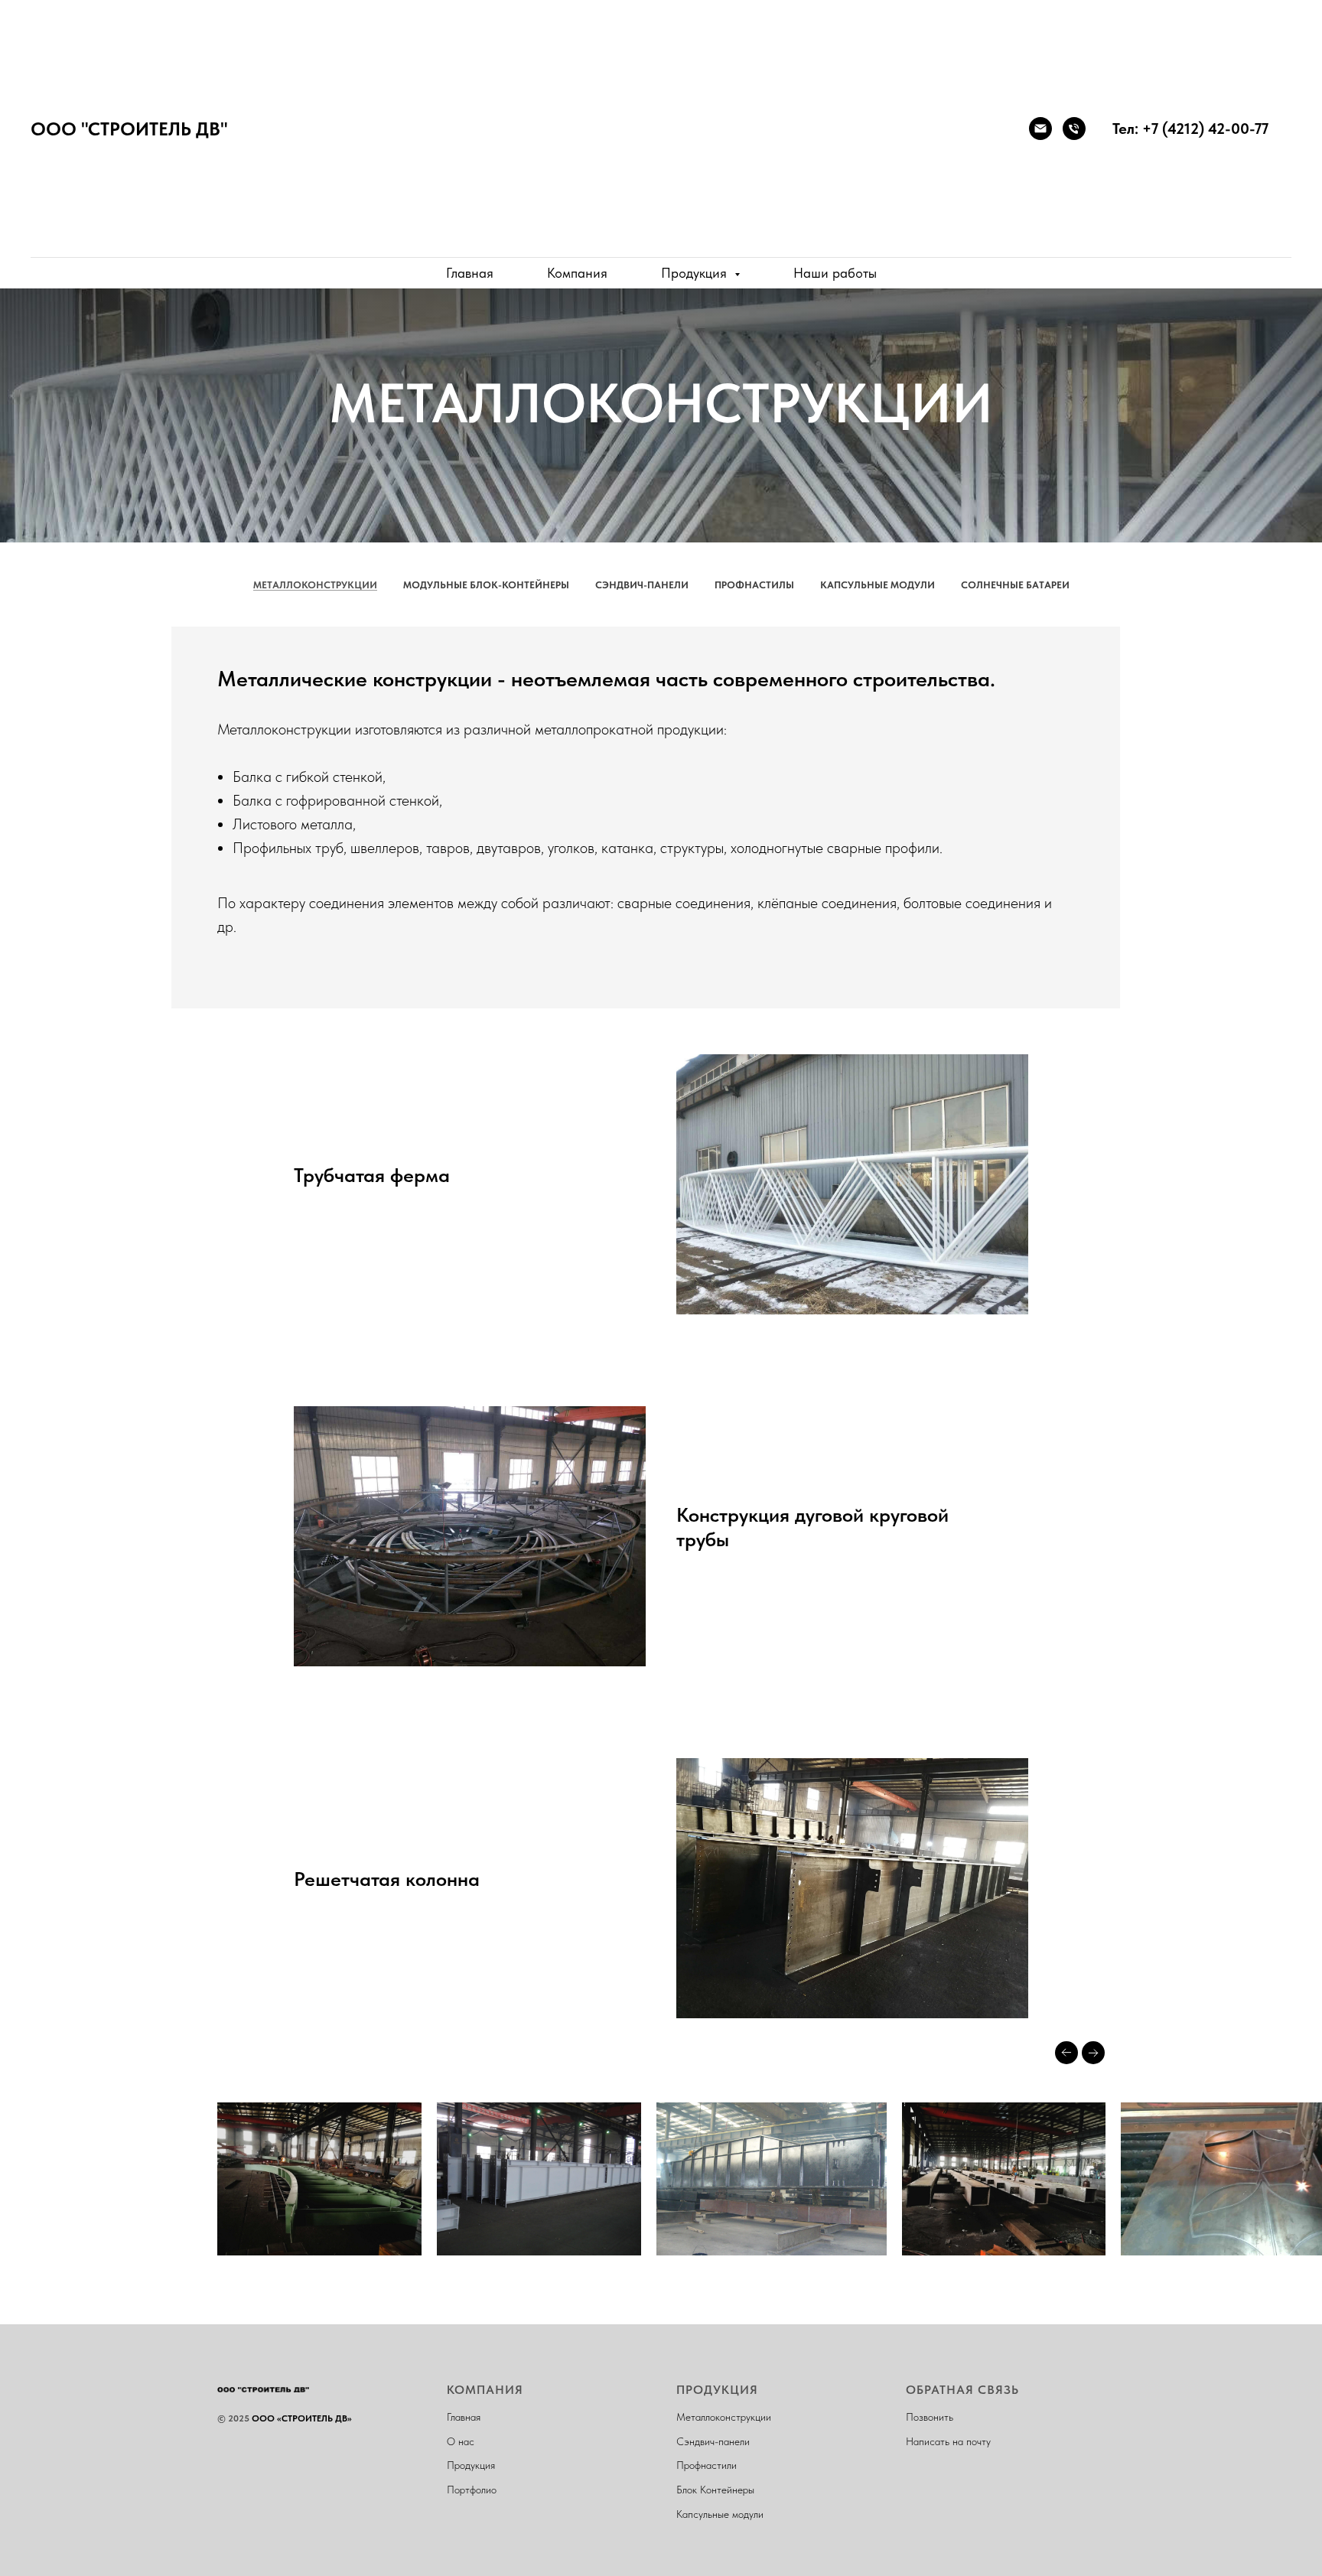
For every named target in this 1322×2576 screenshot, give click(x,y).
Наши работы (835, 273)
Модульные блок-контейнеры (486, 585)
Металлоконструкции (315, 585)
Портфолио (472, 2490)
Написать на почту (948, 2441)
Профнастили (707, 2465)
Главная (470, 273)
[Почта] (1040, 129)
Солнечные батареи (1015, 585)
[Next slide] (1093, 2053)
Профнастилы (754, 585)
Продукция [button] (696, 273)
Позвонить (930, 2417)
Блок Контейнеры (715, 2490)
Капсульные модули (878, 585)
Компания (577, 273)
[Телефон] (1074, 129)
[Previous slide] (1066, 2053)
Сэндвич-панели (642, 585)
